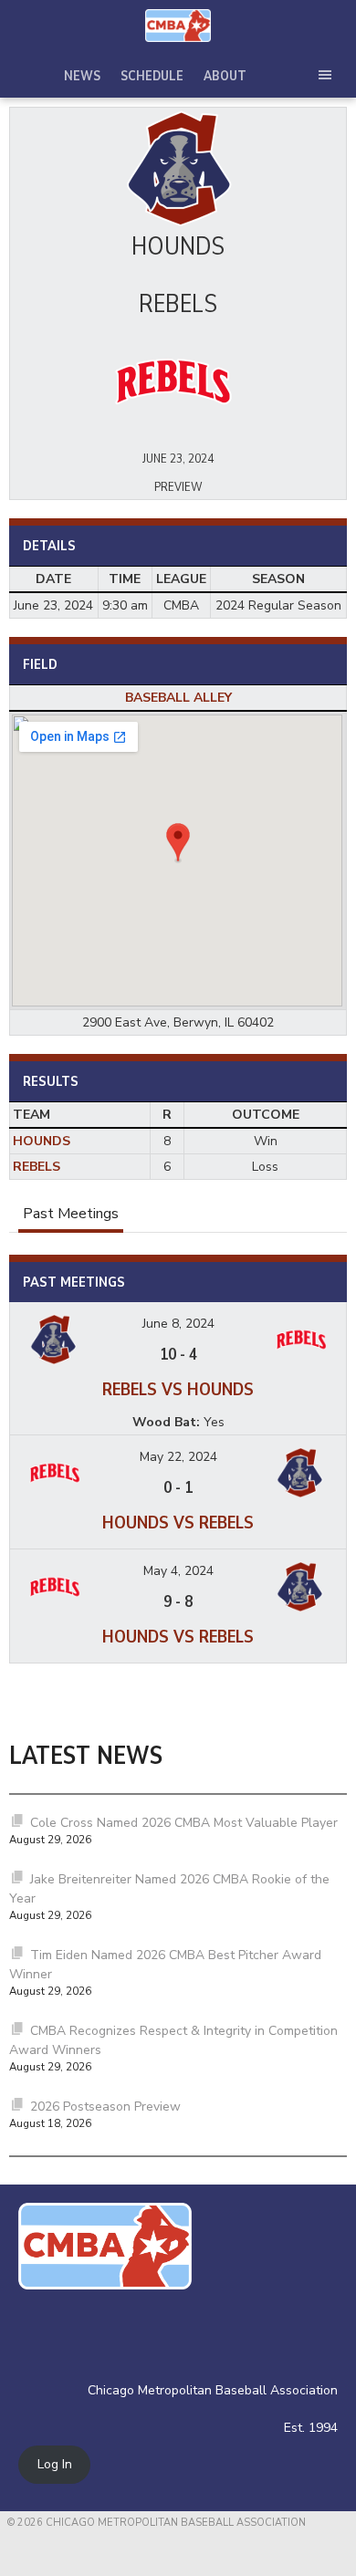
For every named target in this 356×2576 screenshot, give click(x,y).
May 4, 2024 (178, 1571)
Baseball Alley (178, 698)
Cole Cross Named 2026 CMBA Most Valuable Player (184, 1823)
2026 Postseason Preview (105, 2107)
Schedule (152, 76)
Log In (55, 2465)
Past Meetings (71, 1214)
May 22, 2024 (178, 1457)
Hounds (42, 1141)
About (225, 76)
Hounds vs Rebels (178, 1523)
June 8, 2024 (178, 1324)
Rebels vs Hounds (178, 1389)
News (82, 76)
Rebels (37, 1167)
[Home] (178, 26)
